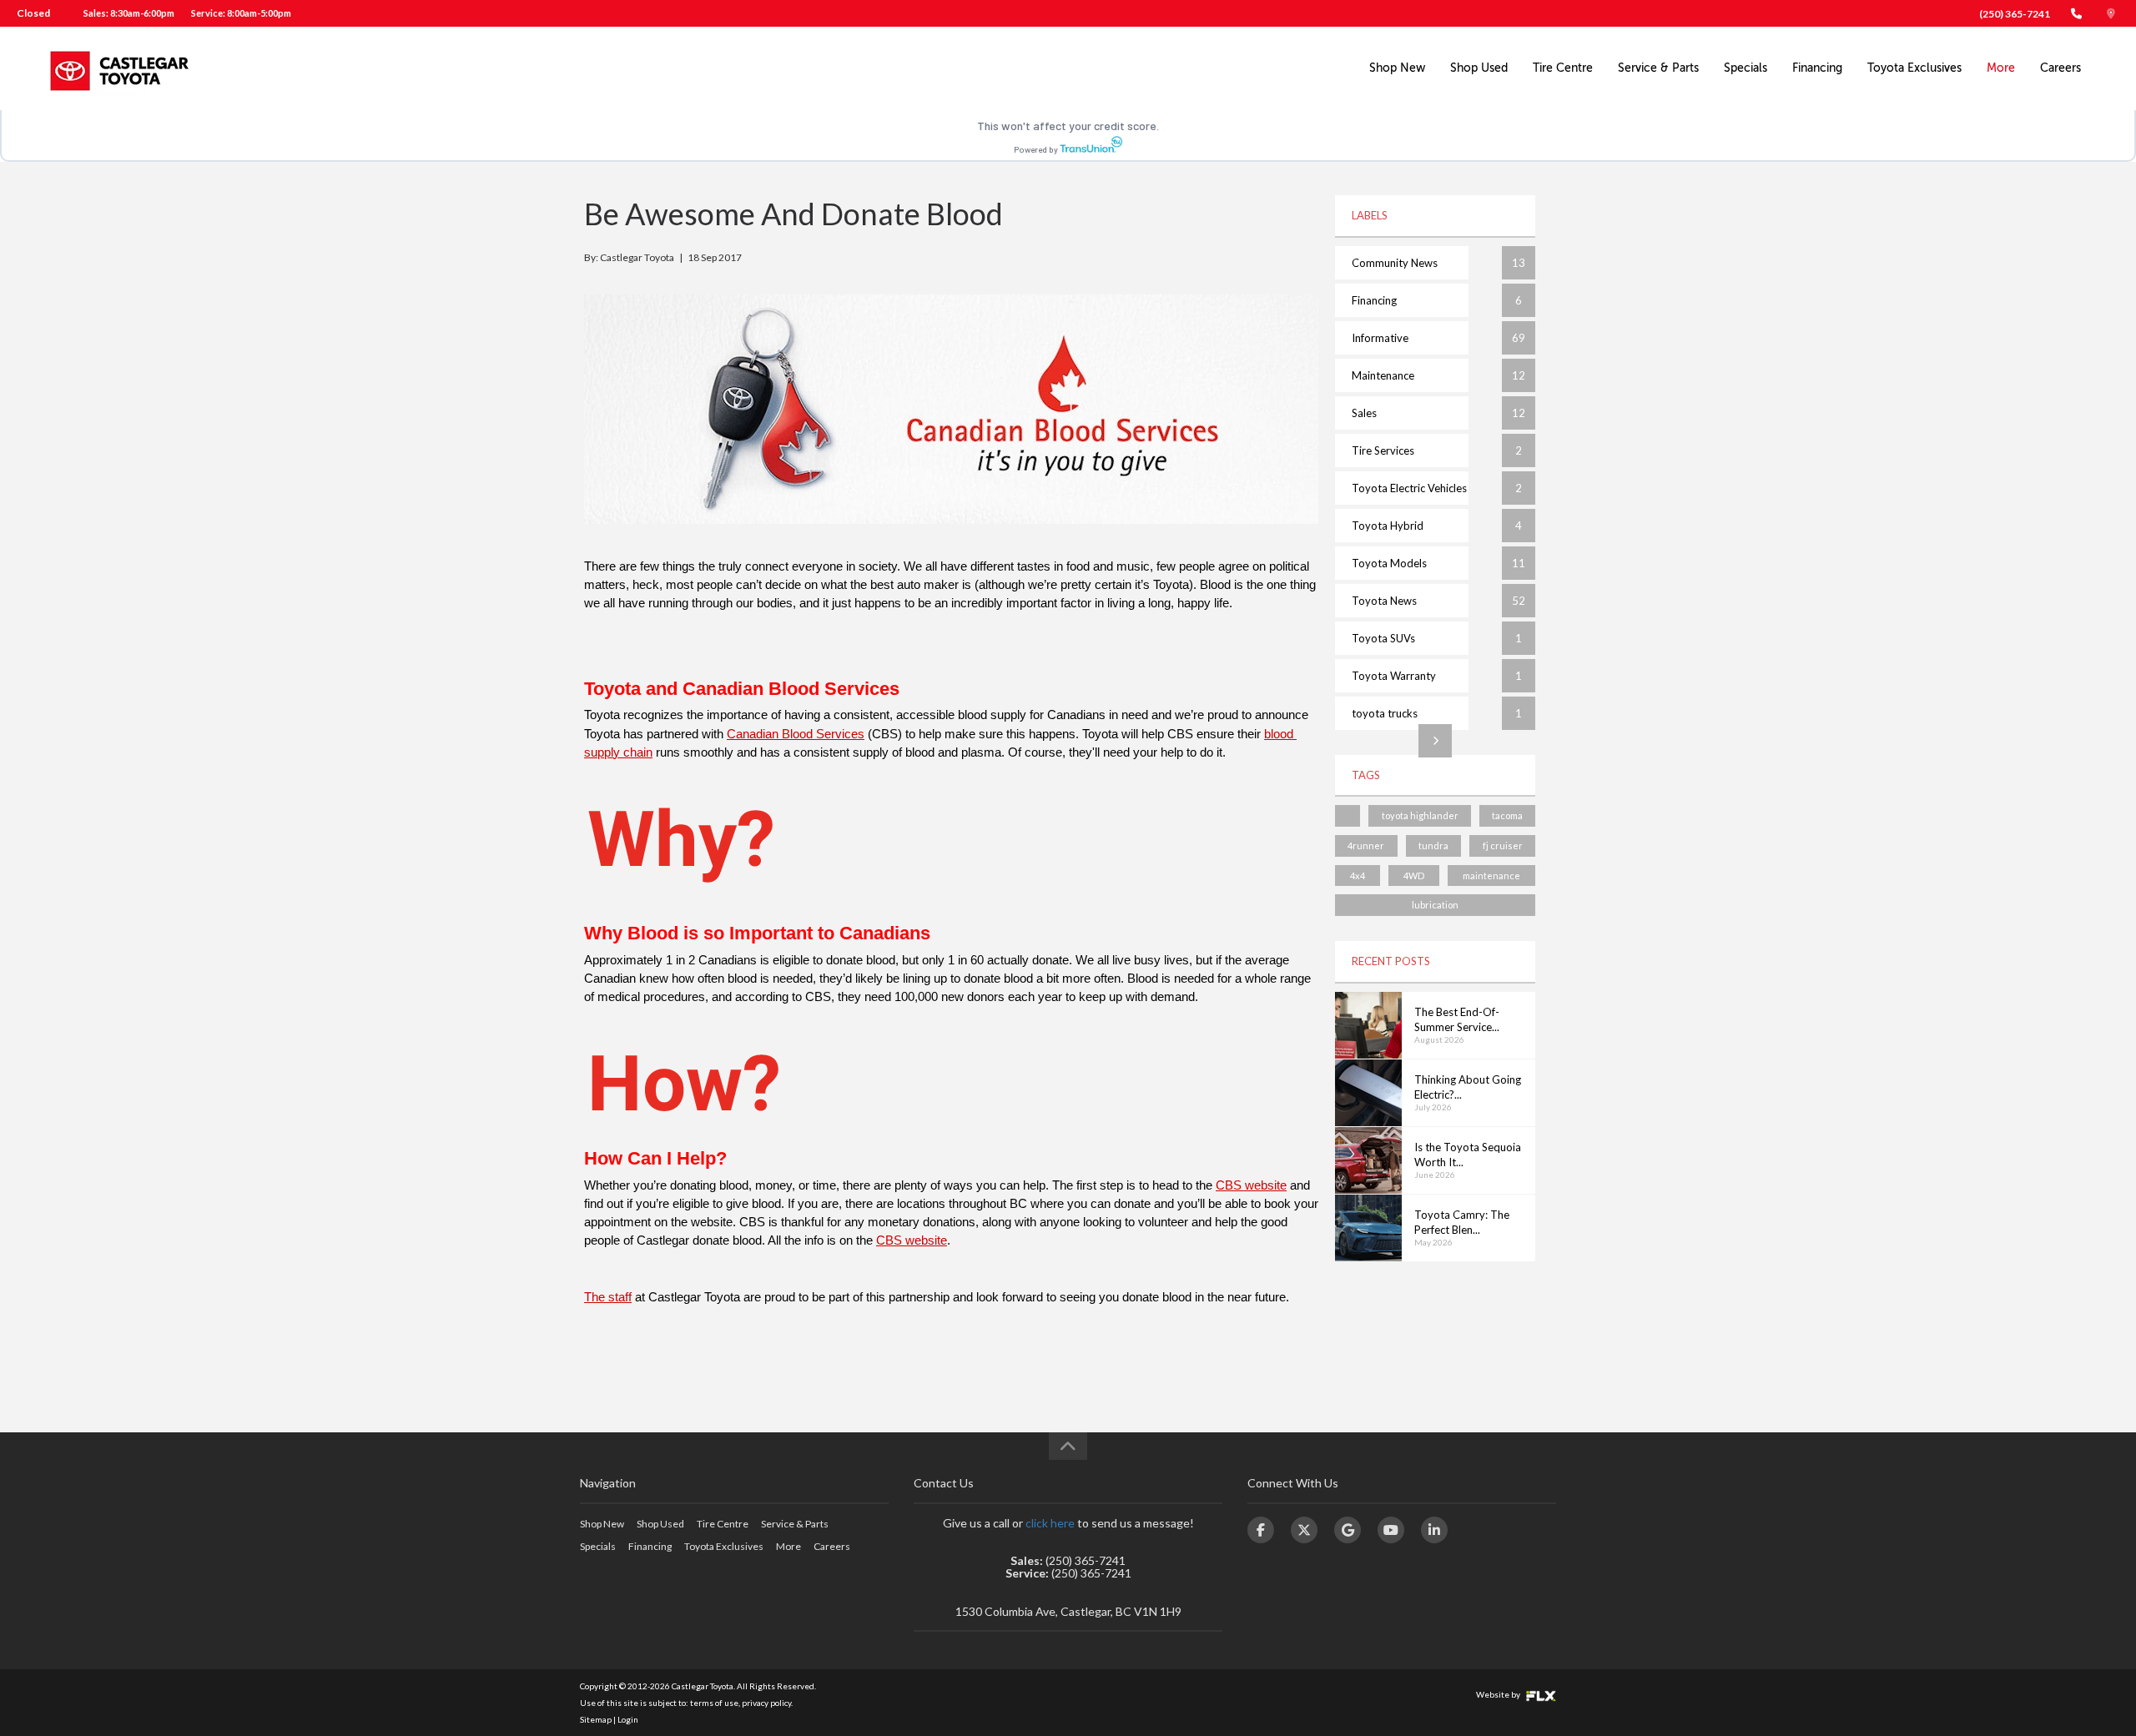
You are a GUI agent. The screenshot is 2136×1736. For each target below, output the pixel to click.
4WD (1414, 876)
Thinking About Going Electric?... (1468, 1087)
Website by (1499, 1694)
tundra (1433, 845)
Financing (1817, 68)
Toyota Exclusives (1914, 68)
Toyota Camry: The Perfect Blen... (1462, 1223)
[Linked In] (1434, 1530)
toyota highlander (1420, 815)
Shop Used (1479, 68)
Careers (2060, 68)
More (2001, 68)
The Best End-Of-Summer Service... (1457, 1020)
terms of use (714, 1703)
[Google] (1348, 1530)
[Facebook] (1261, 1530)
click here (1050, 1523)
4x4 (1358, 876)
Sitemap (596, 1719)
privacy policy (766, 1703)
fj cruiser (1503, 845)
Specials (1746, 68)
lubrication (1435, 905)
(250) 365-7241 (2015, 14)
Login (628, 1719)
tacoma (1507, 815)
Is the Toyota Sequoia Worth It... (1468, 1155)
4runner (1366, 845)
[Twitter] (1304, 1530)
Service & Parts (1658, 68)
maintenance (1491, 876)
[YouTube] (1391, 1530)
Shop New (1397, 68)
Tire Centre (1563, 68)
